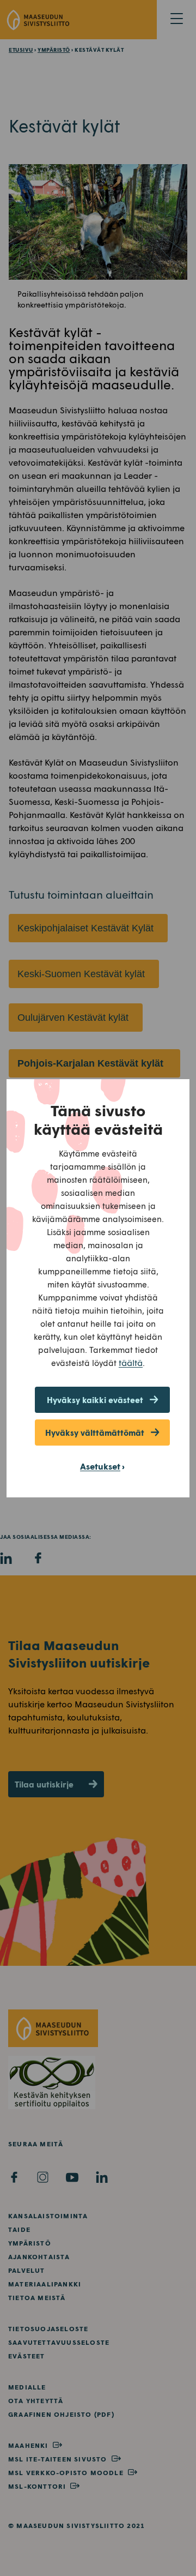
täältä (131, 1362)
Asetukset (100, 1466)
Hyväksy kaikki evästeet (95, 1400)
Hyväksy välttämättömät (95, 1433)
